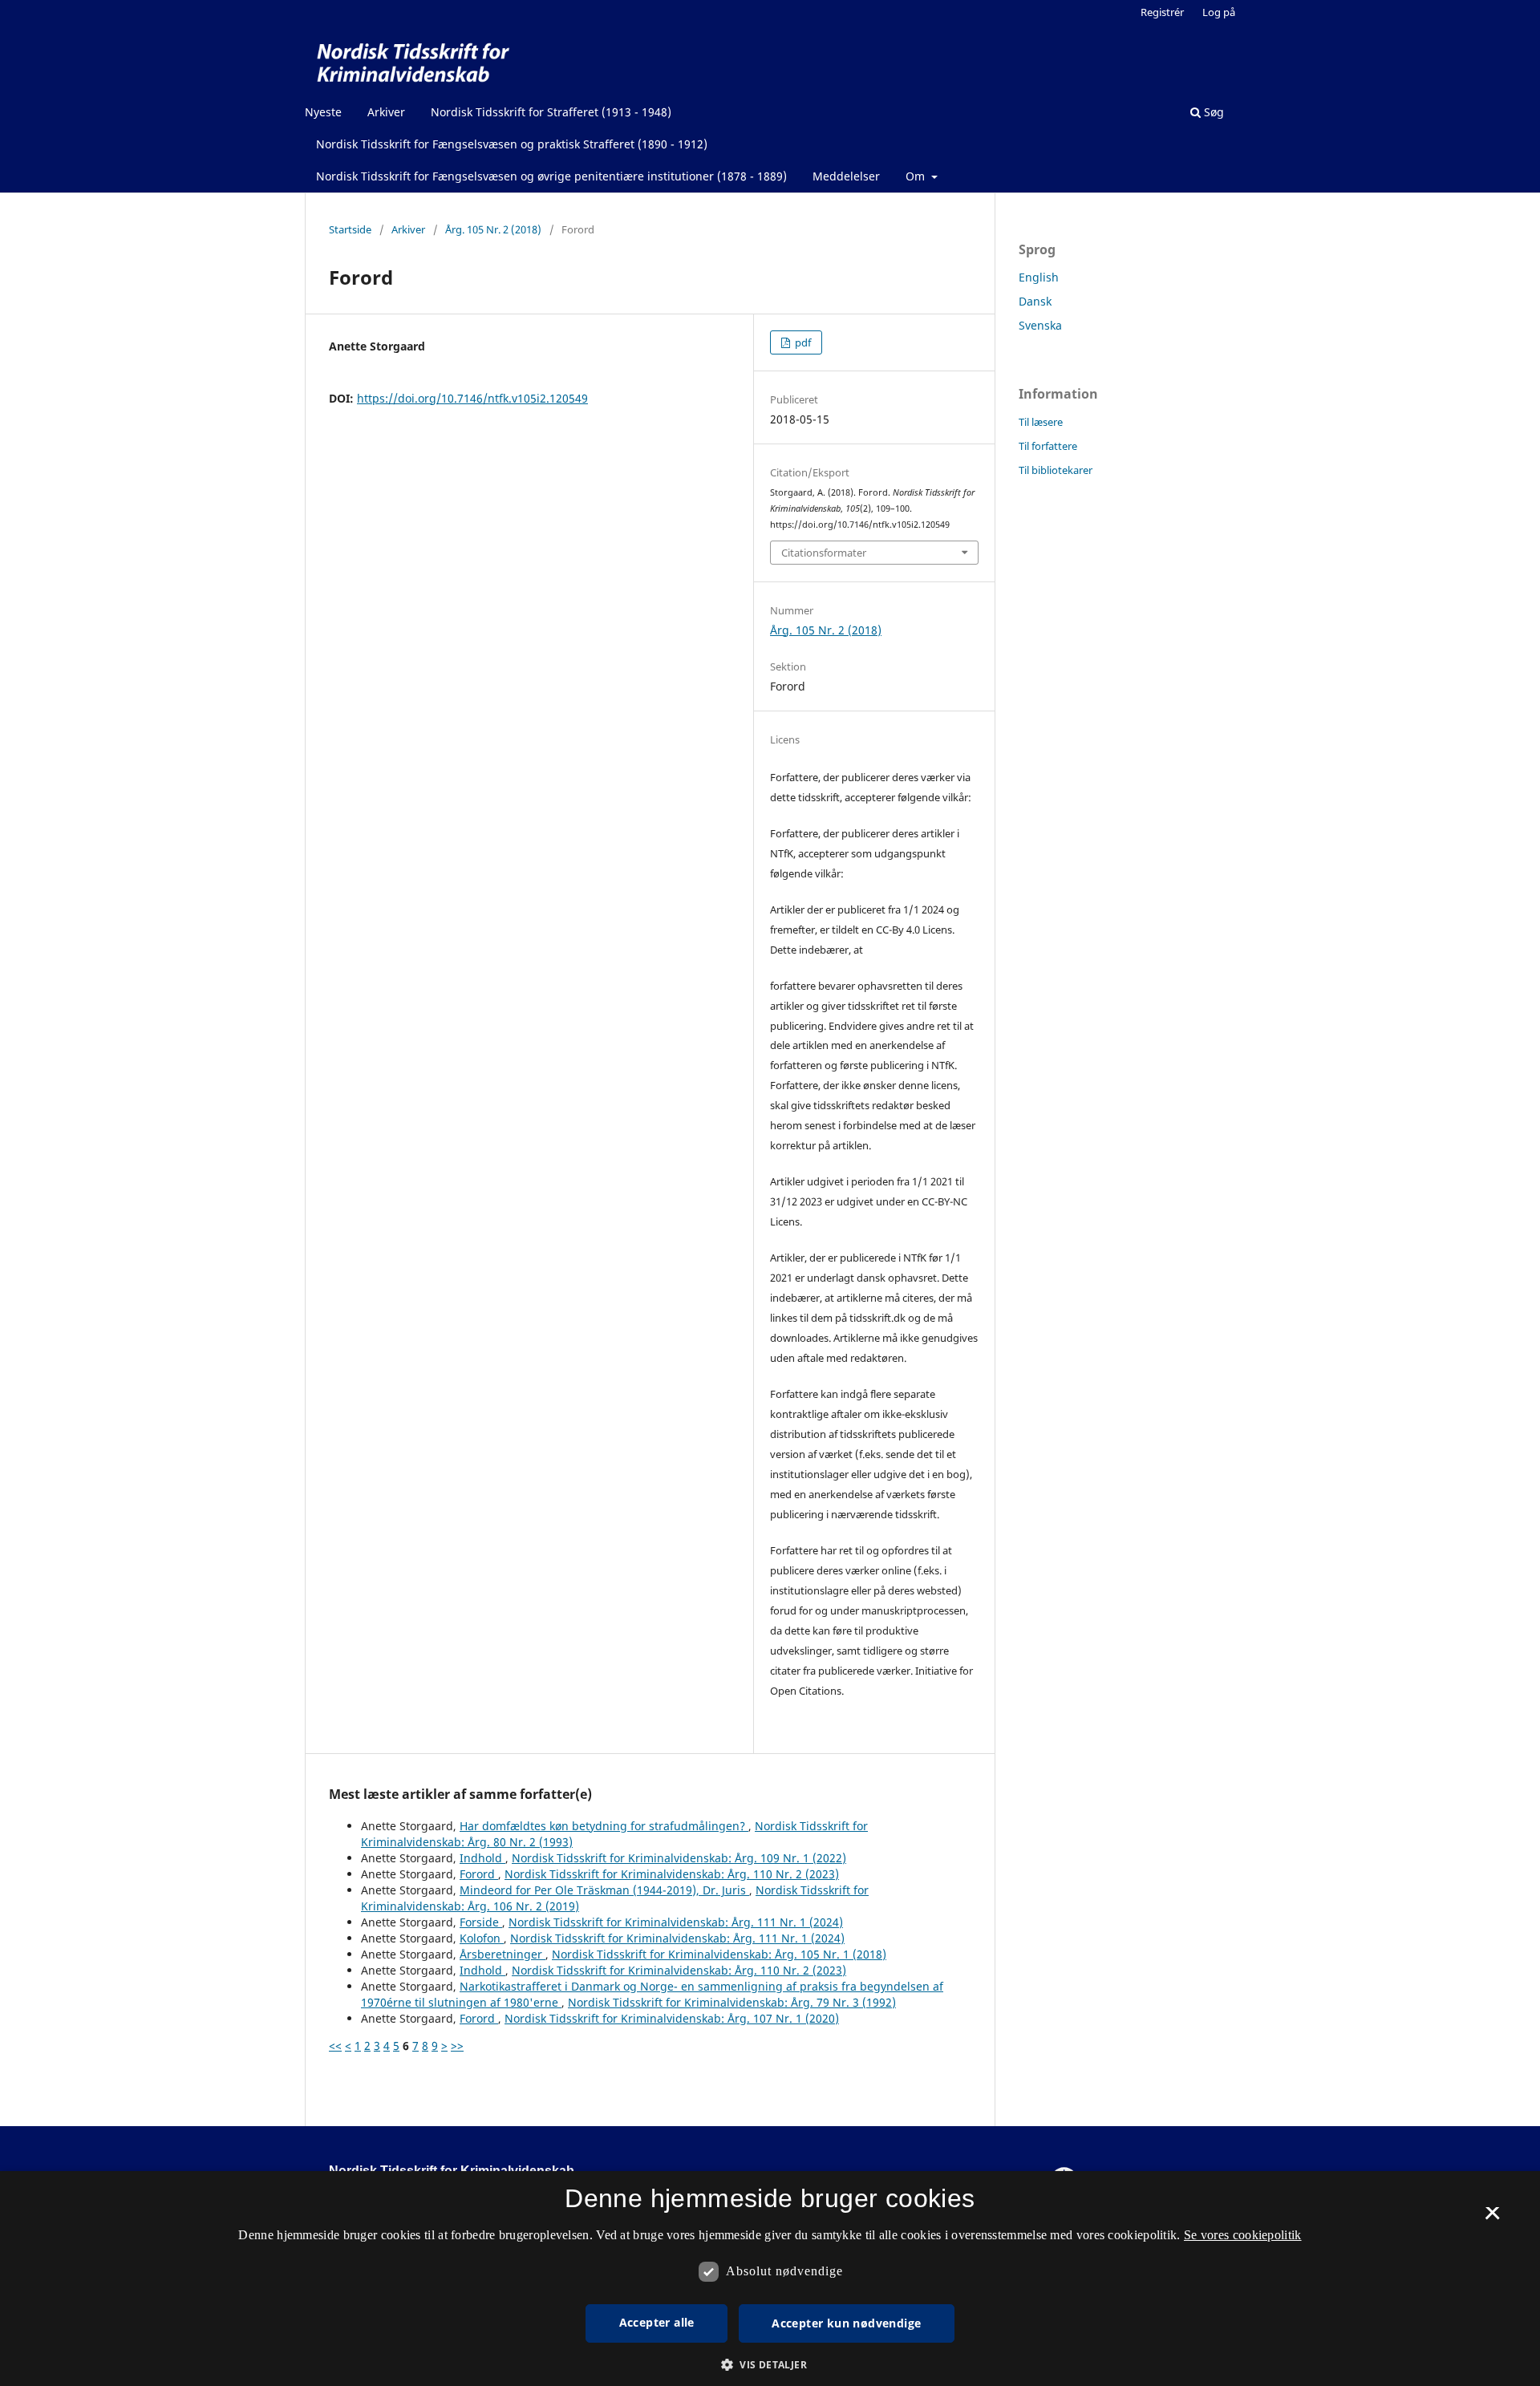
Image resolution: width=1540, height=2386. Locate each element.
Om (917, 176)
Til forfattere (1048, 446)
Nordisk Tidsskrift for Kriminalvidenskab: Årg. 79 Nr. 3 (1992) (732, 2002)
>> (457, 2046)
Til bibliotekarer (1056, 470)
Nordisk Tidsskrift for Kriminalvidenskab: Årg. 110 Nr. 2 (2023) (672, 1874)
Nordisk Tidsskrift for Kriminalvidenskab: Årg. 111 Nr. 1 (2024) (676, 1922)
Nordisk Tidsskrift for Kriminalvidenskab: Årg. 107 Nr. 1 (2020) (672, 2018)
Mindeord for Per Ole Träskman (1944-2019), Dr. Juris (604, 1890)
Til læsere (1041, 422)
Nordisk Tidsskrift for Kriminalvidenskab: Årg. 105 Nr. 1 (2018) (719, 1954)
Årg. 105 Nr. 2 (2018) (493, 229)
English (1039, 277)
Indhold (482, 1858)
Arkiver (386, 112)
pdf (802, 342)
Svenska (1040, 325)
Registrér (1162, 12)
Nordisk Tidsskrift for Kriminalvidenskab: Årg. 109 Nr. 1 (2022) (679, 1858)
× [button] (1492, 2218)
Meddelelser (846, 176)
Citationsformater (824, 553)
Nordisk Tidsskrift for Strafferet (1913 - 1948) (551, 112)
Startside (350, 229)
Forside (481, 1922)
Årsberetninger (503, 1954)
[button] (770, 2365)
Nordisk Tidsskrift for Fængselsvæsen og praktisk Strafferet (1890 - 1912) (512, 144)
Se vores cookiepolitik (1243, 2235)
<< (335, 2046)
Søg (1212, 112)
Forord (479, 1874)
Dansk (1035, 301)
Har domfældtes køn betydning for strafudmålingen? (604, 1826)
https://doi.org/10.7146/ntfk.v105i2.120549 (472, 398)
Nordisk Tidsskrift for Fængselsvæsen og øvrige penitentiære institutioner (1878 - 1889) (551, 176)
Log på (1219, 12)
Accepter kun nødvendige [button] (846, 2323)
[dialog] (770, 2279)
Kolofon (482, 1938)
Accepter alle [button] (657, 2322)
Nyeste (323, 112)
